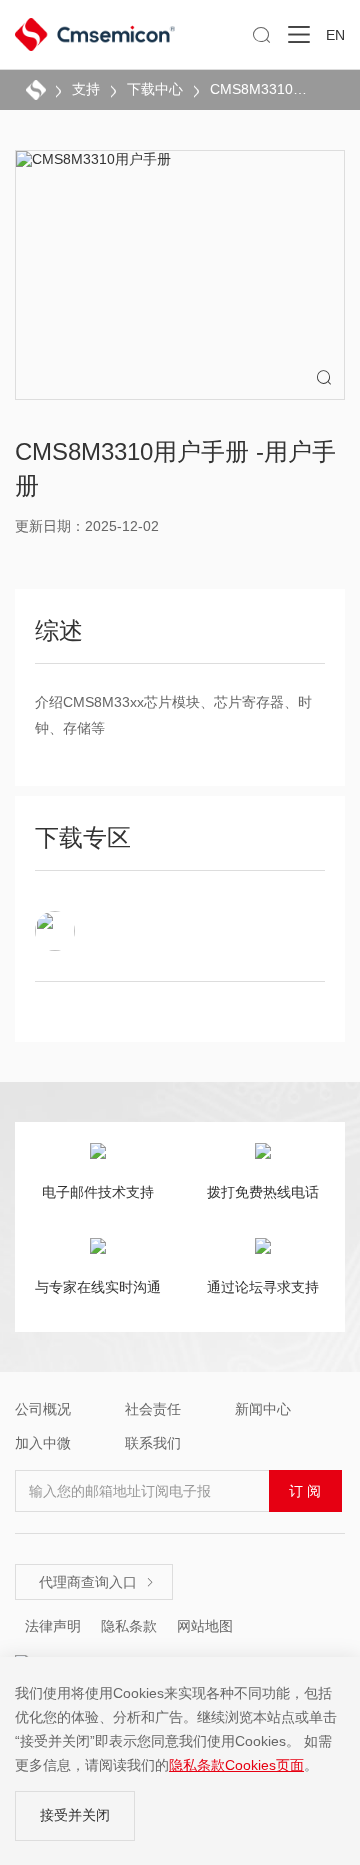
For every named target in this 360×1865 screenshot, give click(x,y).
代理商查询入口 (97, 1582)
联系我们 (153, 1443)
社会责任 (153, 1409)
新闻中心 (263, 1409)
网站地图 (205, 1626)
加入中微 (43, 1443)
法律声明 (53, 1626)
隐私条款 (129, 1626)
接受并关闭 (75, 1815)
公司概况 (43, 1409)
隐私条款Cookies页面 (236, 1765)
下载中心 (155, 89)
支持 (86, 89)
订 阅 (305, 1491)
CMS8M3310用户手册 (259, 89)
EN (335, 35)
